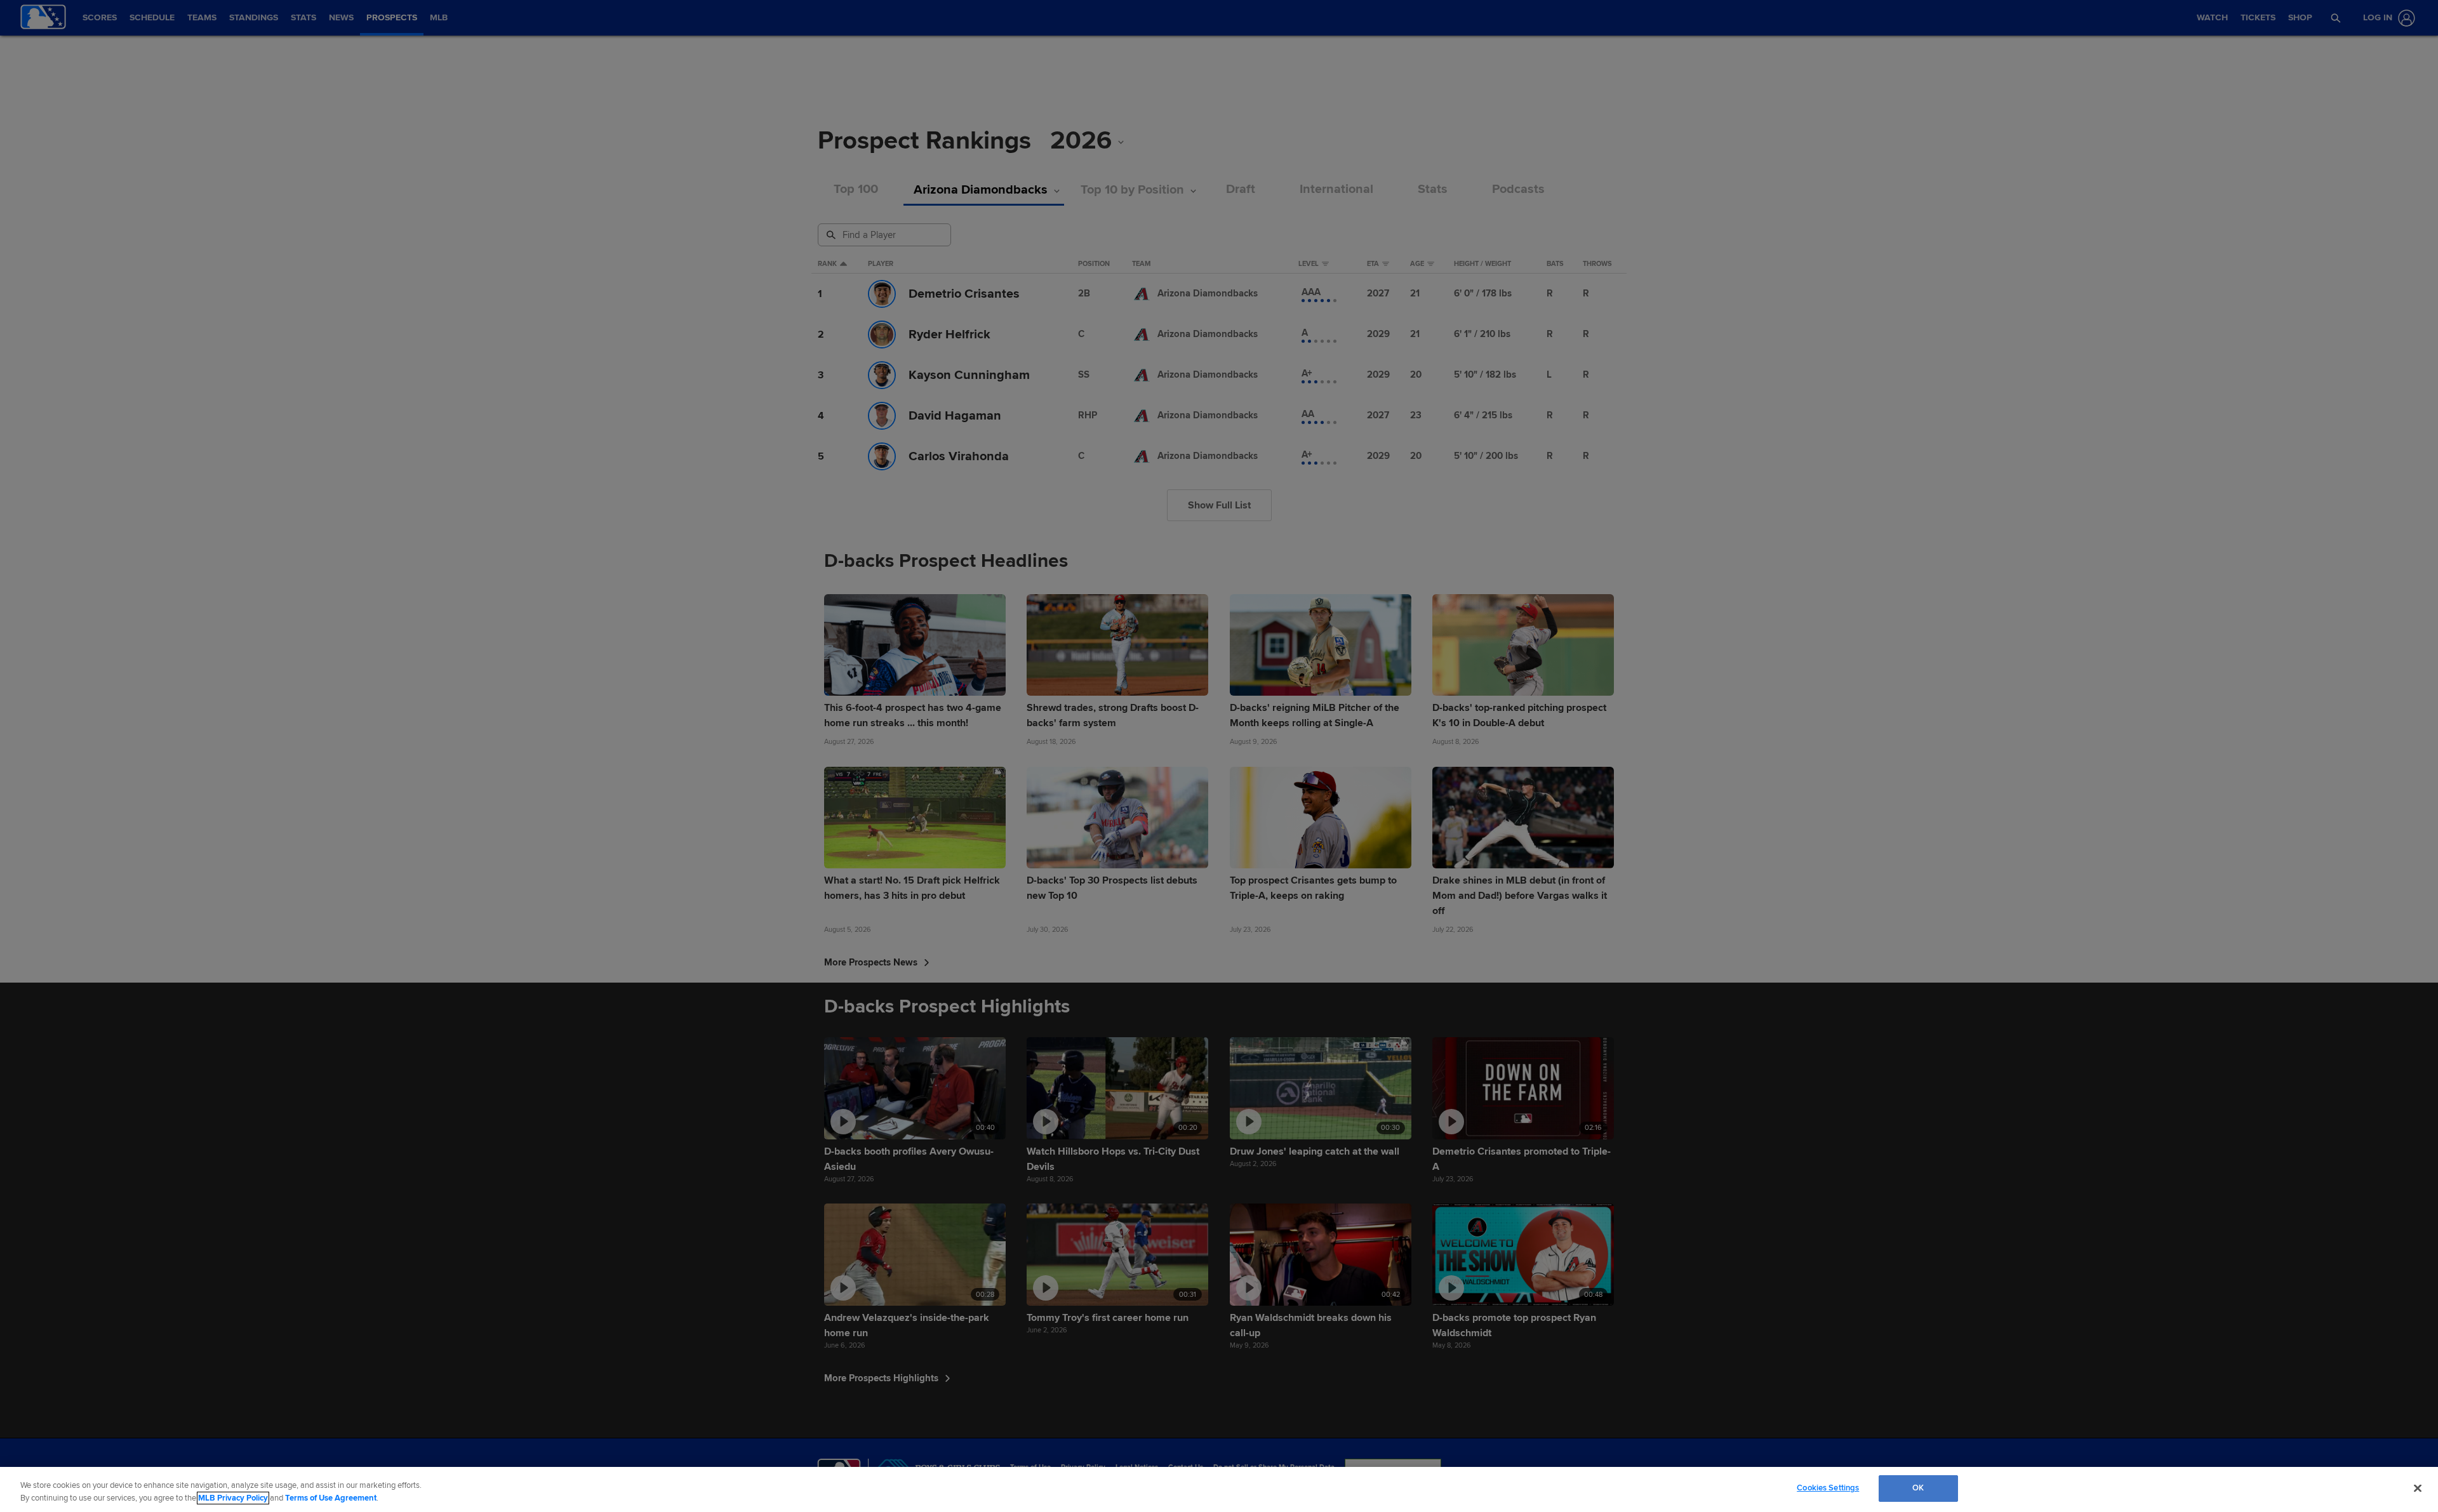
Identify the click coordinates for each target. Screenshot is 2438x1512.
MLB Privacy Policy (233, 1498)
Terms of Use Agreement (331, 1498)
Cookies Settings (1828, 1488)
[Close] (2418, 1488)
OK (1918, 1488)
